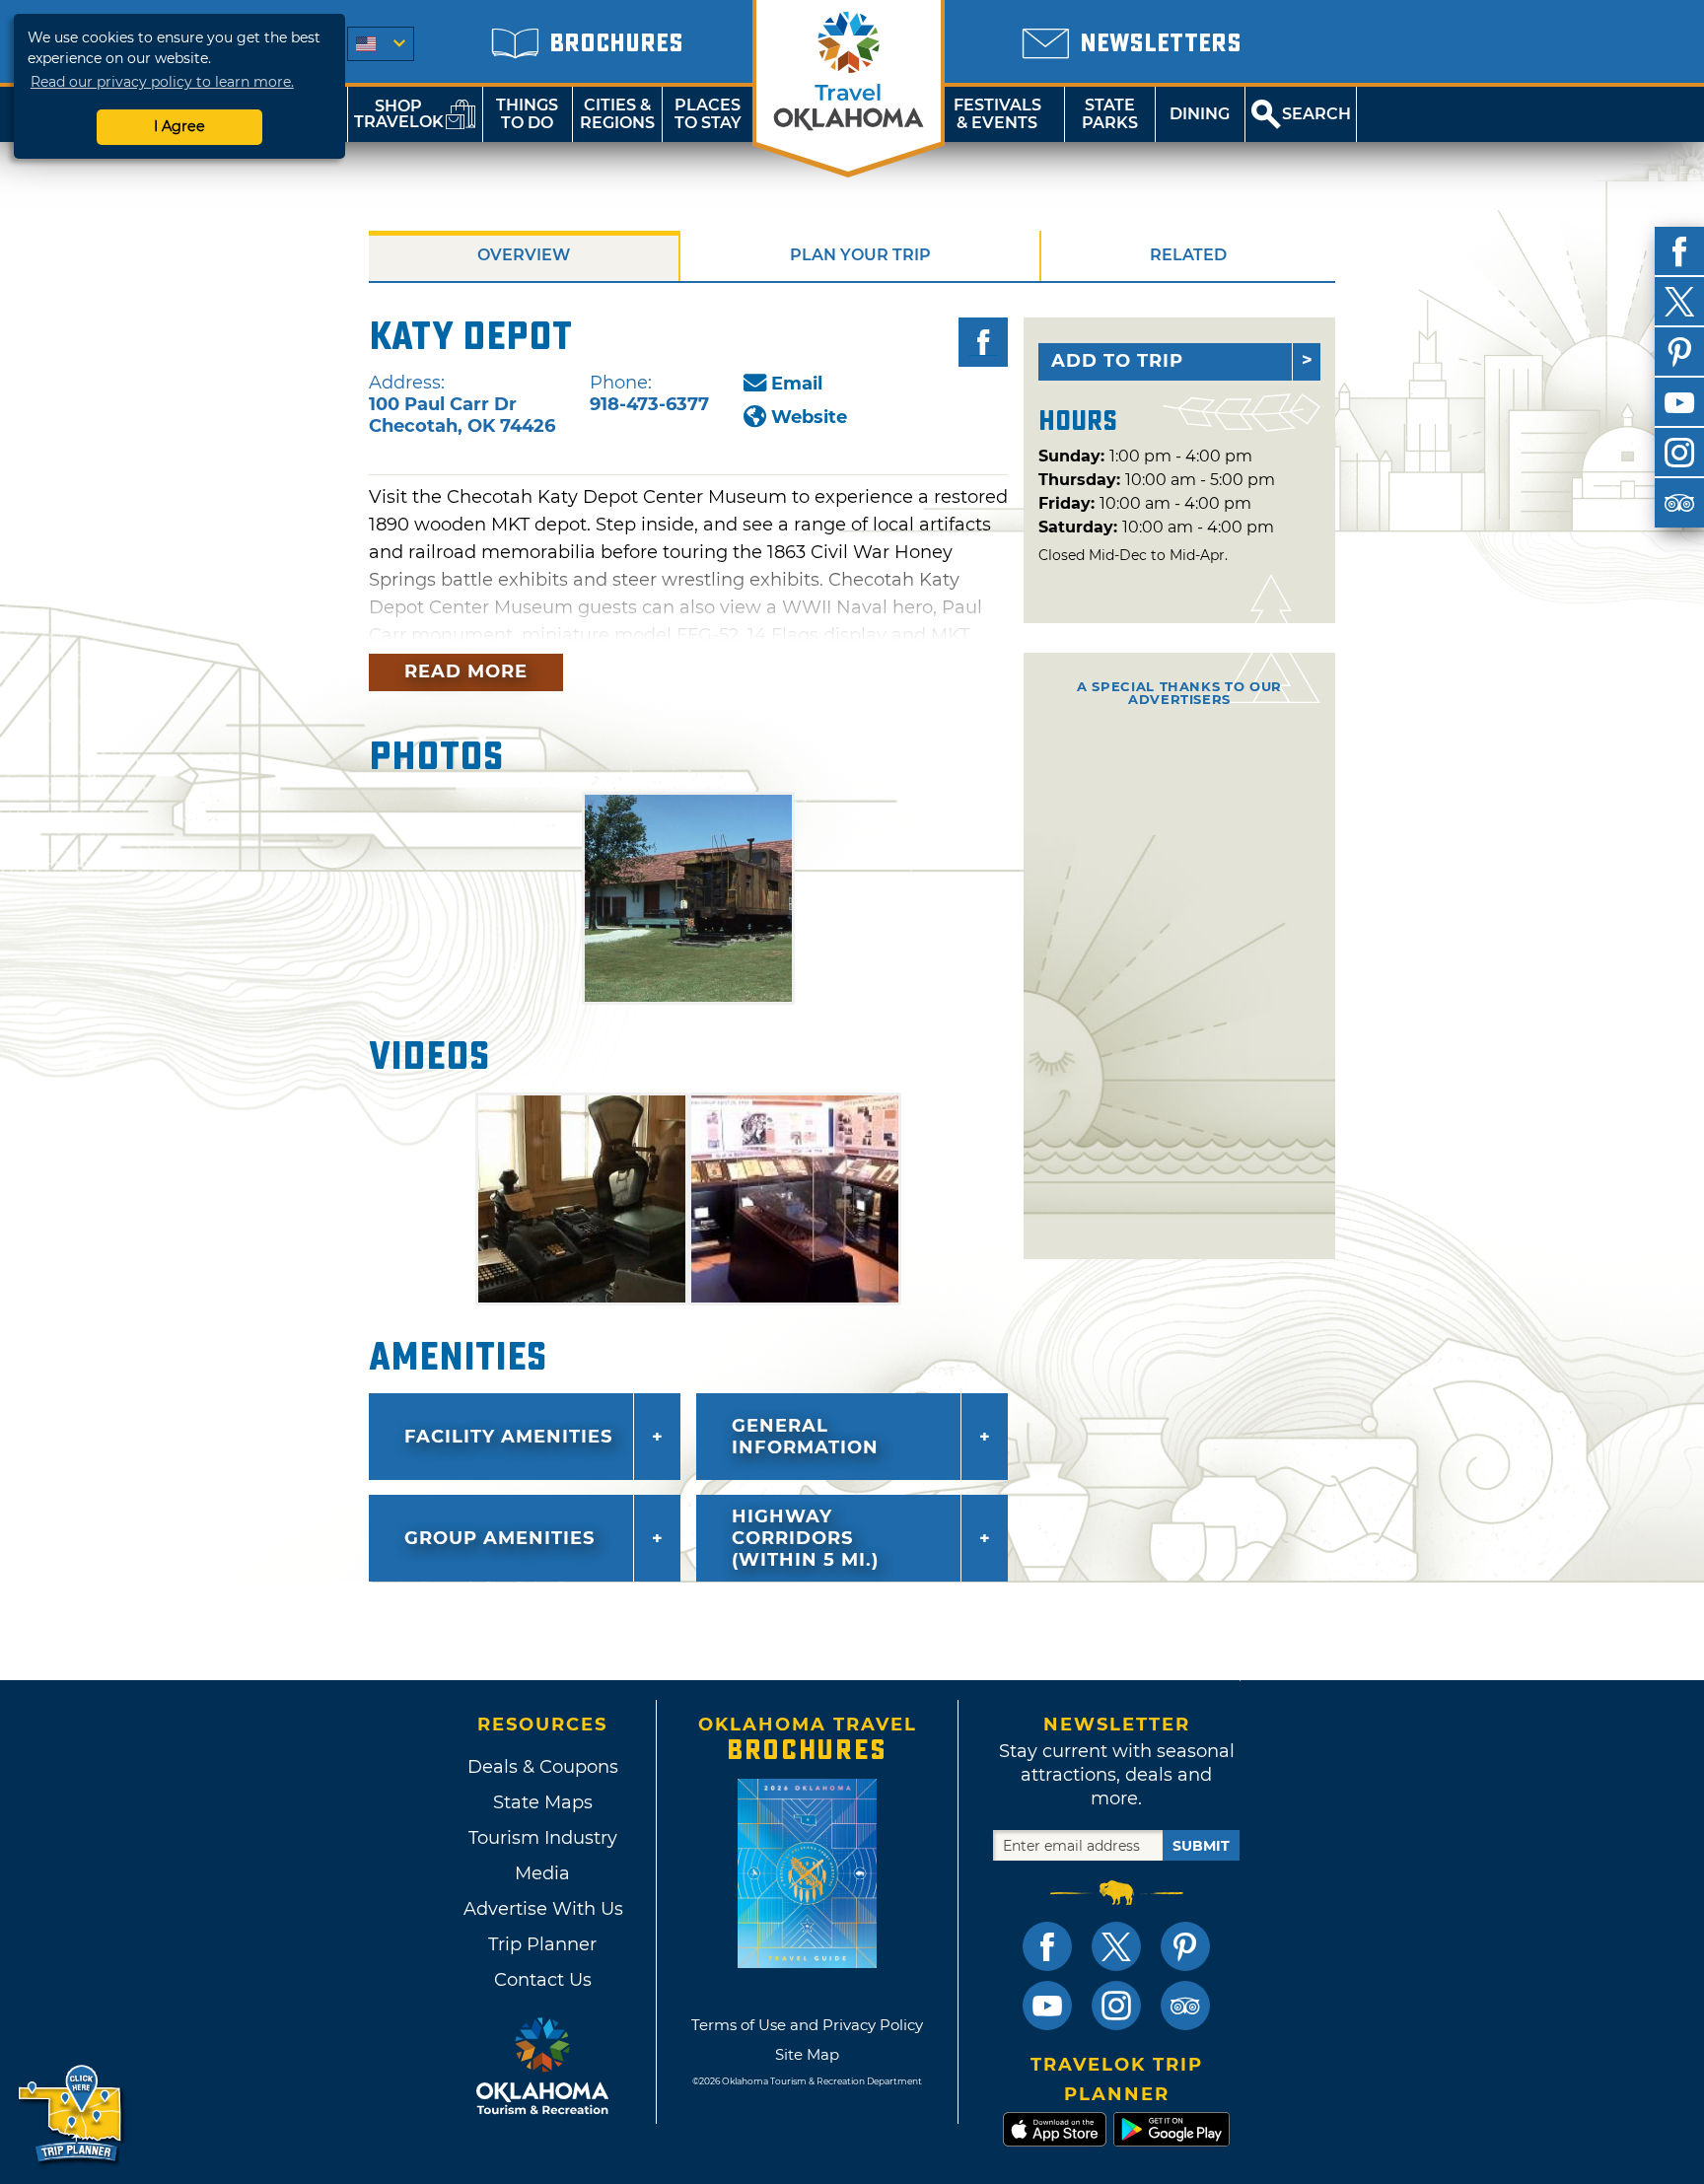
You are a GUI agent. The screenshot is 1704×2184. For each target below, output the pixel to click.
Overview (524, 255)
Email (797, 384)
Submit (1201, 1846)
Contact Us (543, 1980)
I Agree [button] (179, 126)
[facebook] (1679, 251)
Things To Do (527, 114)
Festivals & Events (997, 114)
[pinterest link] (1185, 1946)
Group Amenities (499, 1538)
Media (542, 1873)
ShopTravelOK (399, 114)
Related (1188, 255)
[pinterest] (1679, 352)
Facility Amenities (508, 1437)
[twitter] (1679, 302)
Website (809, 417)
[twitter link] (1116, 1946)
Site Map (807, 2054)
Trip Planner (542, 1944)
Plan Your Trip (860, 255)
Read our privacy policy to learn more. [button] (162, 82)
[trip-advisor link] (1185, 2006)
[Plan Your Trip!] (71, 2114)
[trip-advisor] (1679, 503)
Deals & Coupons (543, 1767)
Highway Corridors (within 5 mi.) (805, 1538)
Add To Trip (1117, 361)
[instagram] (1679, 453)
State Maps (543, 1802)
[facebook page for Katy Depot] (983, 342)
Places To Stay (708, 114)
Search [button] (1316, 114)
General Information (805, 1437)
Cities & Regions (617, 114)
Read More (466, 671)
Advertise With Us (542, 1909)
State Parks (1110, 114)
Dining (1200, 114)
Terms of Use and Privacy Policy (807, 2025)
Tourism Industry (543, 1838)
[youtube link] (1047, 2006)
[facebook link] (1047, 1946)
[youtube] (1679, 402)
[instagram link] (1116, 2006)
